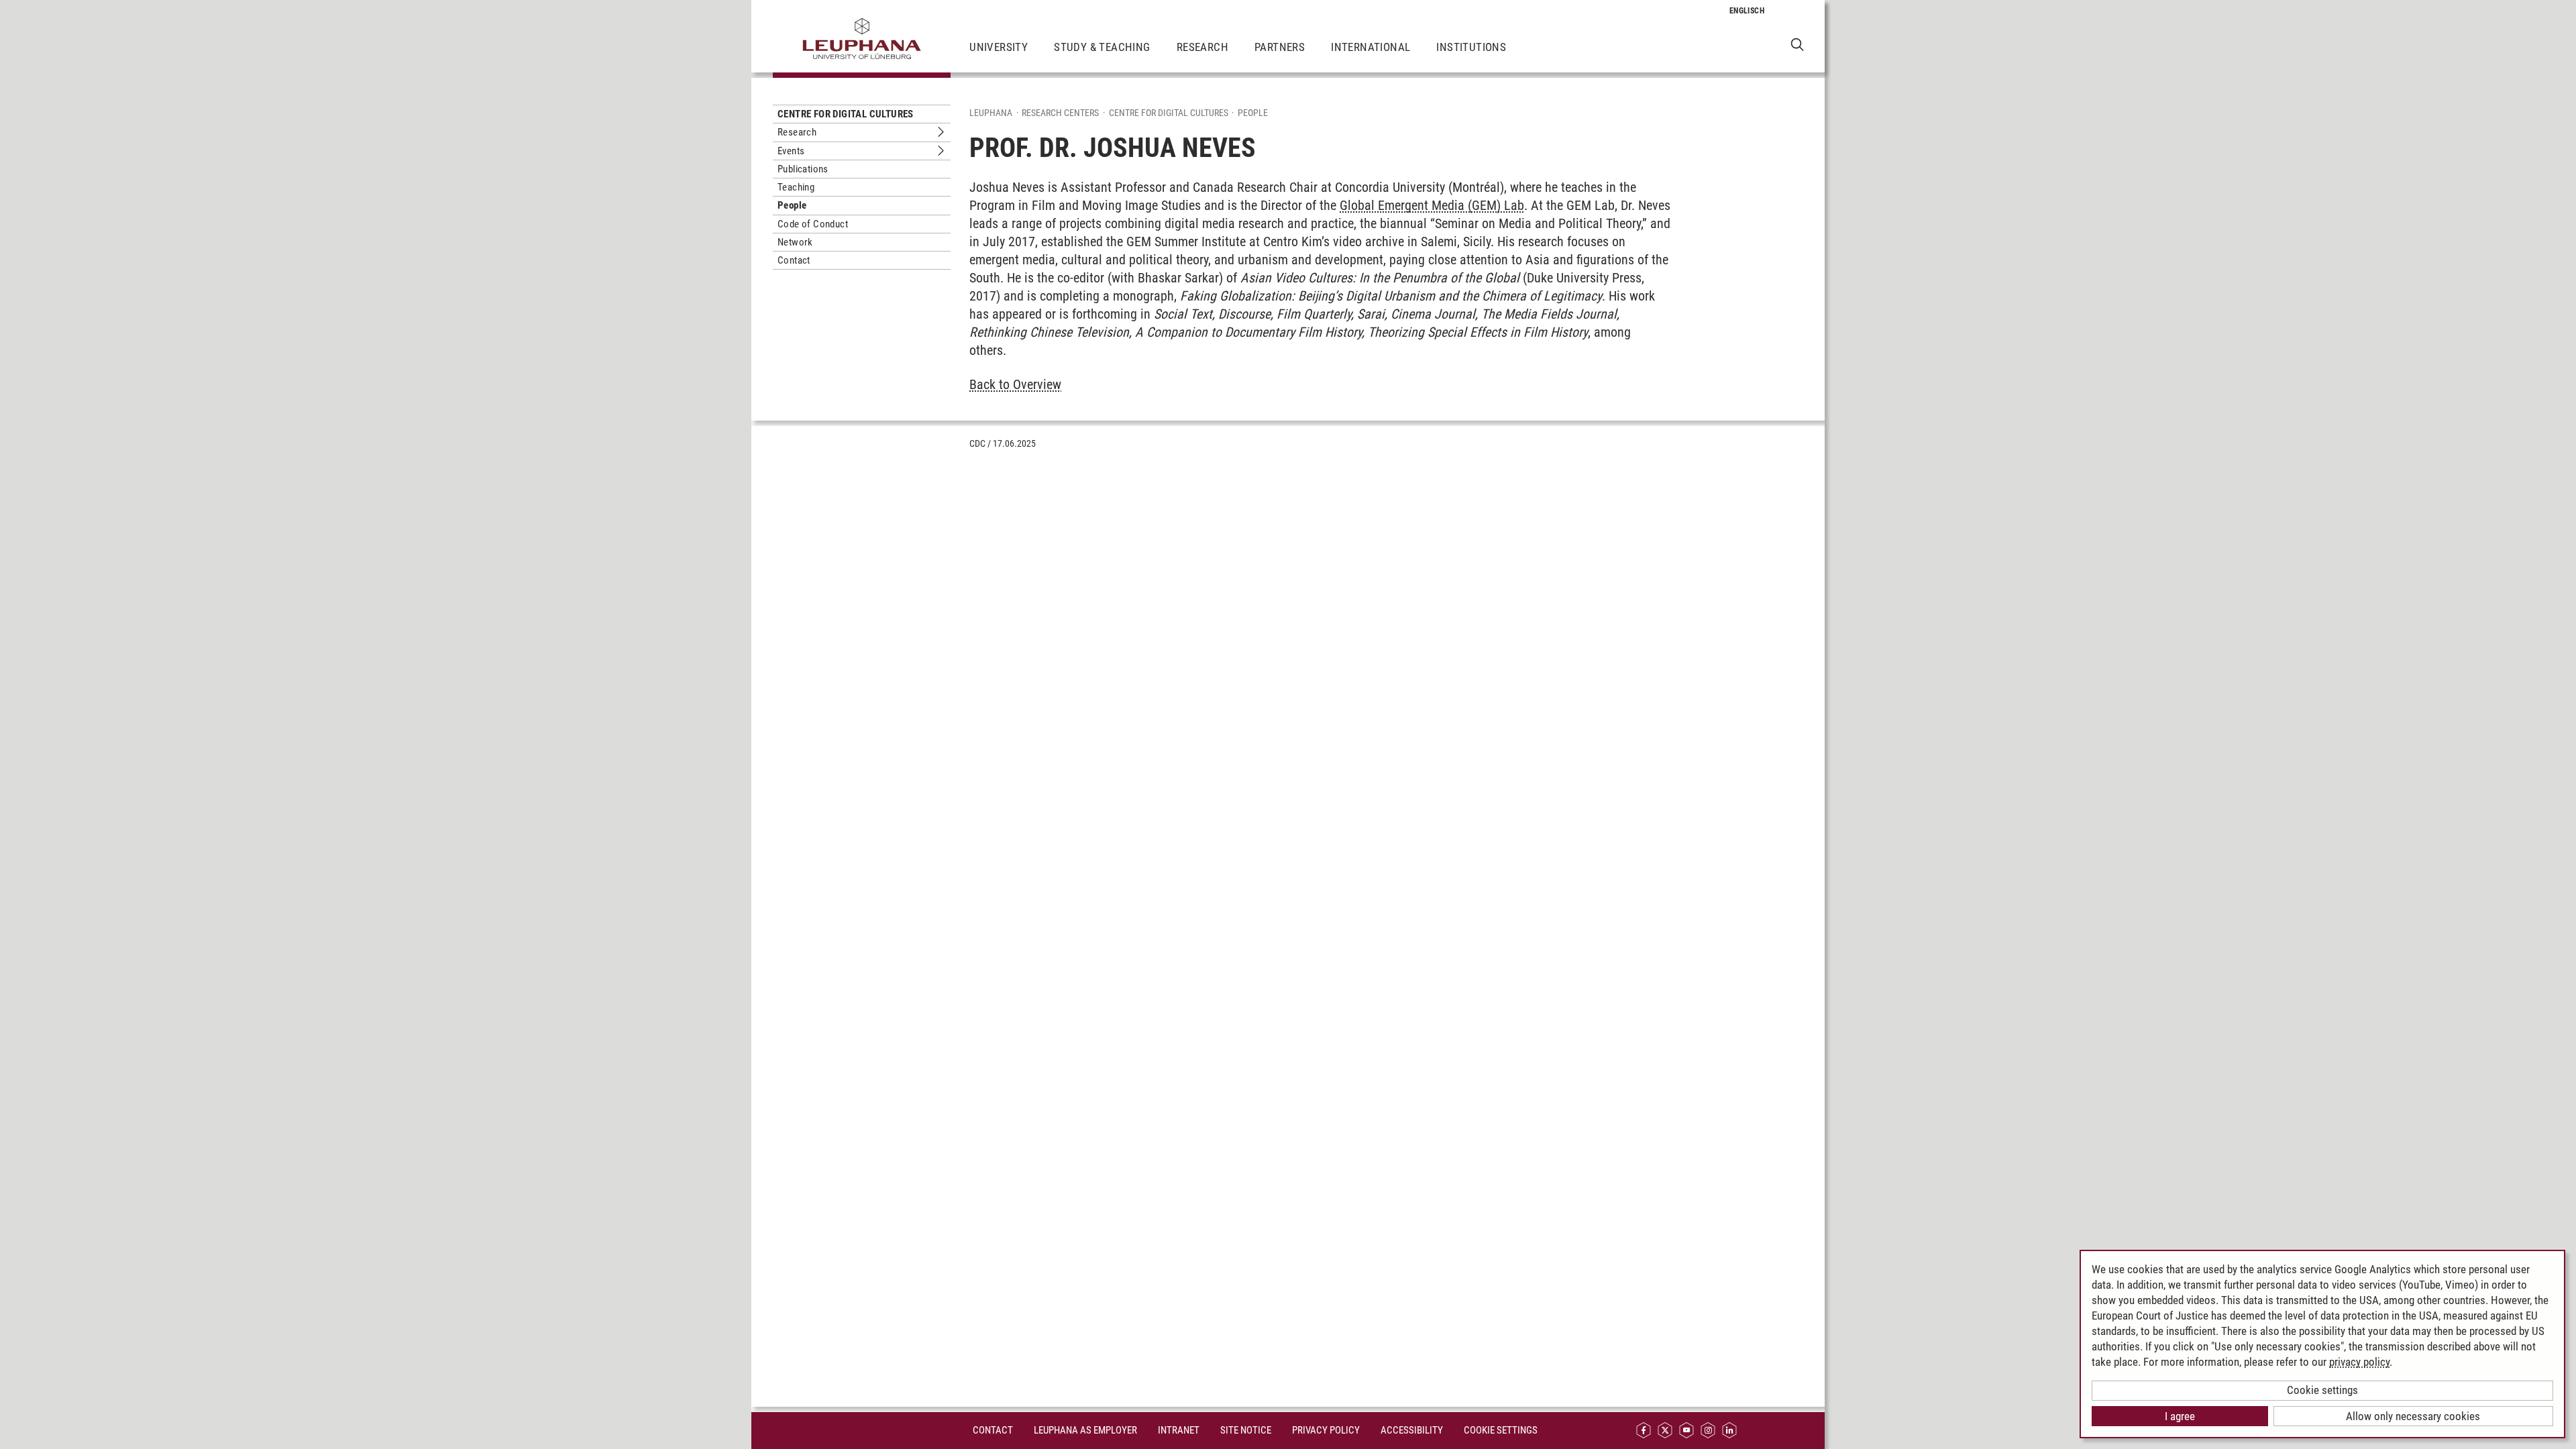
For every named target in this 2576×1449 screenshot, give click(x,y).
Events (791, 151)
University (999, 47)
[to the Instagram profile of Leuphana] (1708, 1431)
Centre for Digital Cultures (846, 114)
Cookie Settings (1501, 1430)
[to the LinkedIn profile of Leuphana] (1729, 1431)
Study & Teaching (1102, 47)
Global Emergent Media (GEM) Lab (1432, 205)
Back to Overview (1015, 384)
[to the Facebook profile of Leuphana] (1644, 1431)
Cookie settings (2322, 1390)
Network (795, 242)
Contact (794, 260)
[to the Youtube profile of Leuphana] (1686, 1431)
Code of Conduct (813, 224)
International (1371, 47)
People (792, 205)
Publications (803, 169)
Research (1202, 47)
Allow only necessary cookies (2413, 1416)
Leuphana (991, 113)
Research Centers (1060, 113)
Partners (1280, 47)
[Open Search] (1797, 44)
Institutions (1471, 47)
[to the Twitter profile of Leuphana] (1665, 1431)
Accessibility (1412, 1430)
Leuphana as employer (1085, 1430)
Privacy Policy (1326, 1430)
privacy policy (2359, 1362)
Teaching (796, 187)
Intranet (1179, 1430)
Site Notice (1246, 1430)
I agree (2180, 1416)
